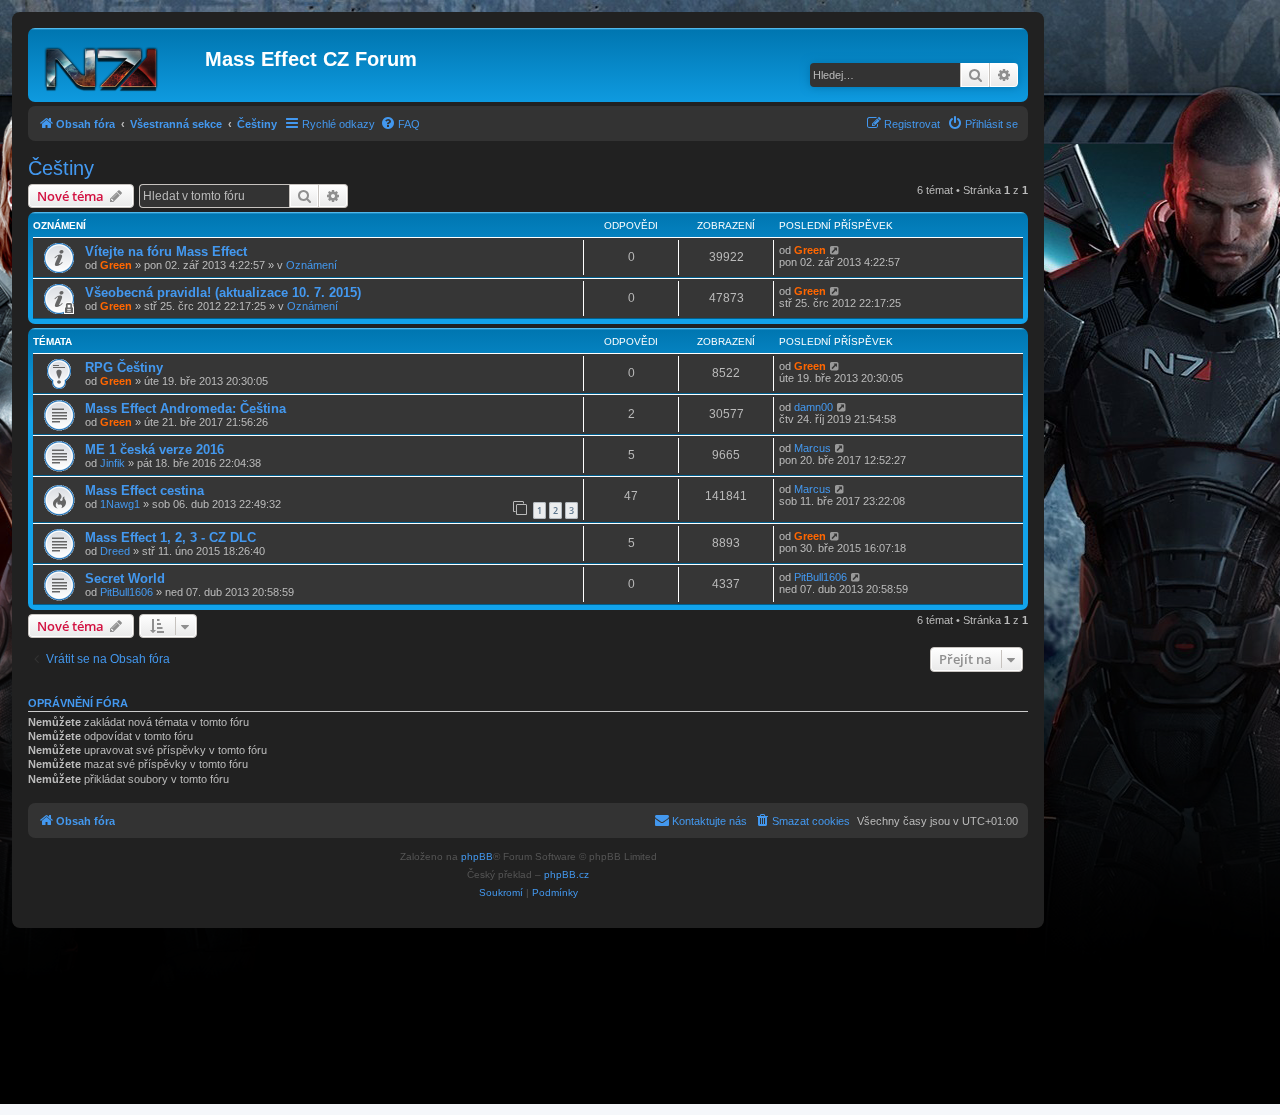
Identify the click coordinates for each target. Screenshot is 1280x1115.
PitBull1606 (126, 592)
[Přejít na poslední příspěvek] (835, 250)
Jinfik (112, 463)
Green (116, 265)
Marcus (812, 448)
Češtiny (61, 168)
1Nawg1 (120, 504)
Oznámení (311, 265)
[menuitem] (400, 124)
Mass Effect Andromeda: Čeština (185, 408)
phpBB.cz (566, 874)
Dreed (115, 551)
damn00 (813, 407)
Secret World (125, 578)
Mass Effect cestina (144, 490)
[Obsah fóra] (119, 65)
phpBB (477, 856)
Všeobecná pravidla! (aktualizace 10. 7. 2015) (223, 292)
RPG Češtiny (124, 367)
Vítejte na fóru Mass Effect (166, 251)
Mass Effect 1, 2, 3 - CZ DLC (170, 537)
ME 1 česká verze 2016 (154, 449)
